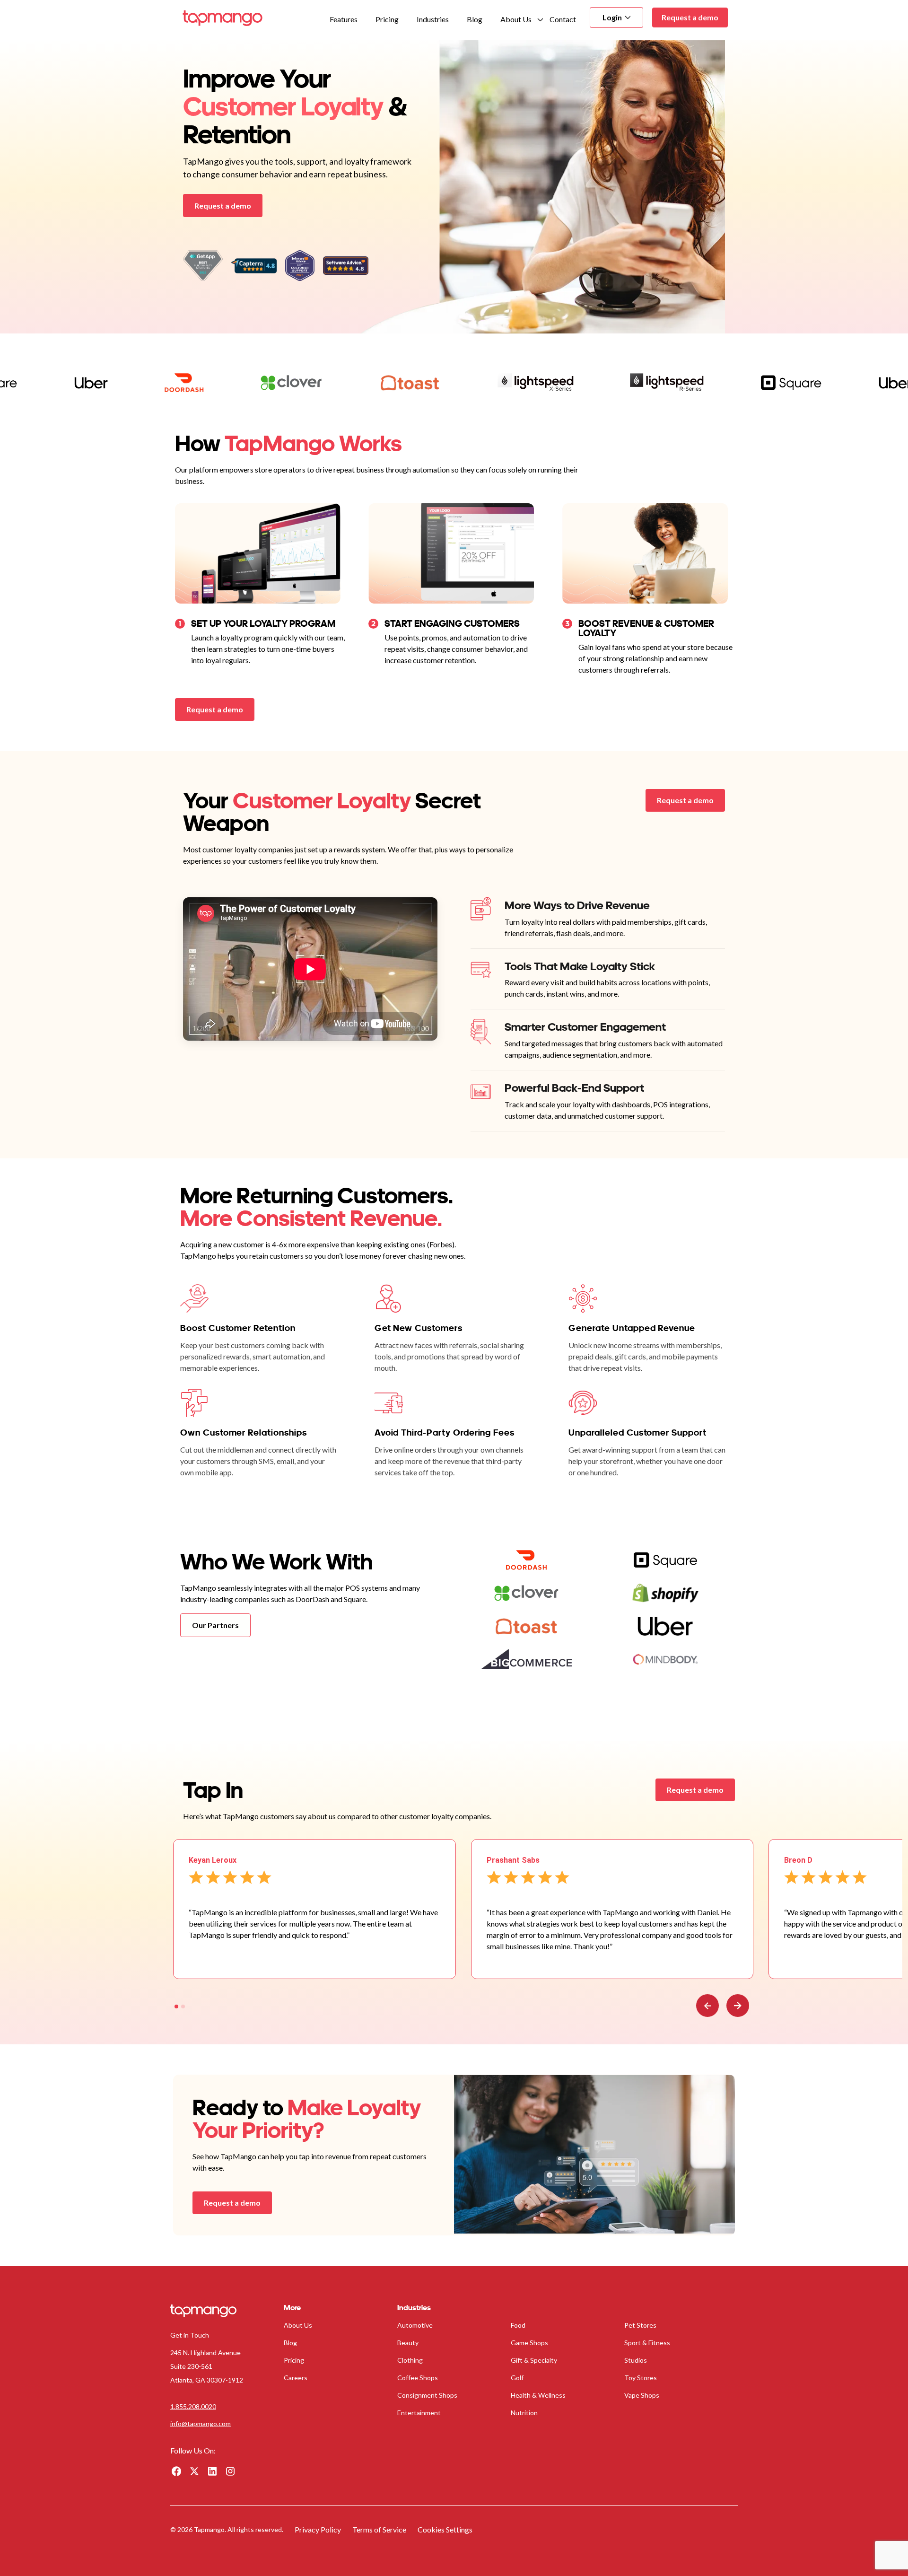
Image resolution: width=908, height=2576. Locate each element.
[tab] (176, 2006)
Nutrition (524, 2413)
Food (518, 2325)
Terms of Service (379, 2529)
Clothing (410, 2360)
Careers (296, 2378)
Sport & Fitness (647, 2343)
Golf (517, 2378)
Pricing (387, 19)
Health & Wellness (538, 2395)
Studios (636, 2360)
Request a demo (690, 17)
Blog (475, 19)
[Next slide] (738, 2006)
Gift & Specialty (534, 2360)
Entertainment (419, 2413)
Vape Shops (642, 2395)
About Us (516, 19)
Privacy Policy (318, 2529)
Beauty (408, 2343)
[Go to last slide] (707, 2006)
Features (344, 19)
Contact (563, 19)
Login (612, 17)
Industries (433, 19)
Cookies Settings (445, 2529)
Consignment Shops (427, 2395)
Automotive (415, 2325)
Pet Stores (640, 2325)
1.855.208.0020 (193, 2406)
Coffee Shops (418, 2378)
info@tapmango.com (201, 2423)
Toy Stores (641, 2378)
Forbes (441, 1244)
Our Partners (215, 1625)
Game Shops (529, 2343)
